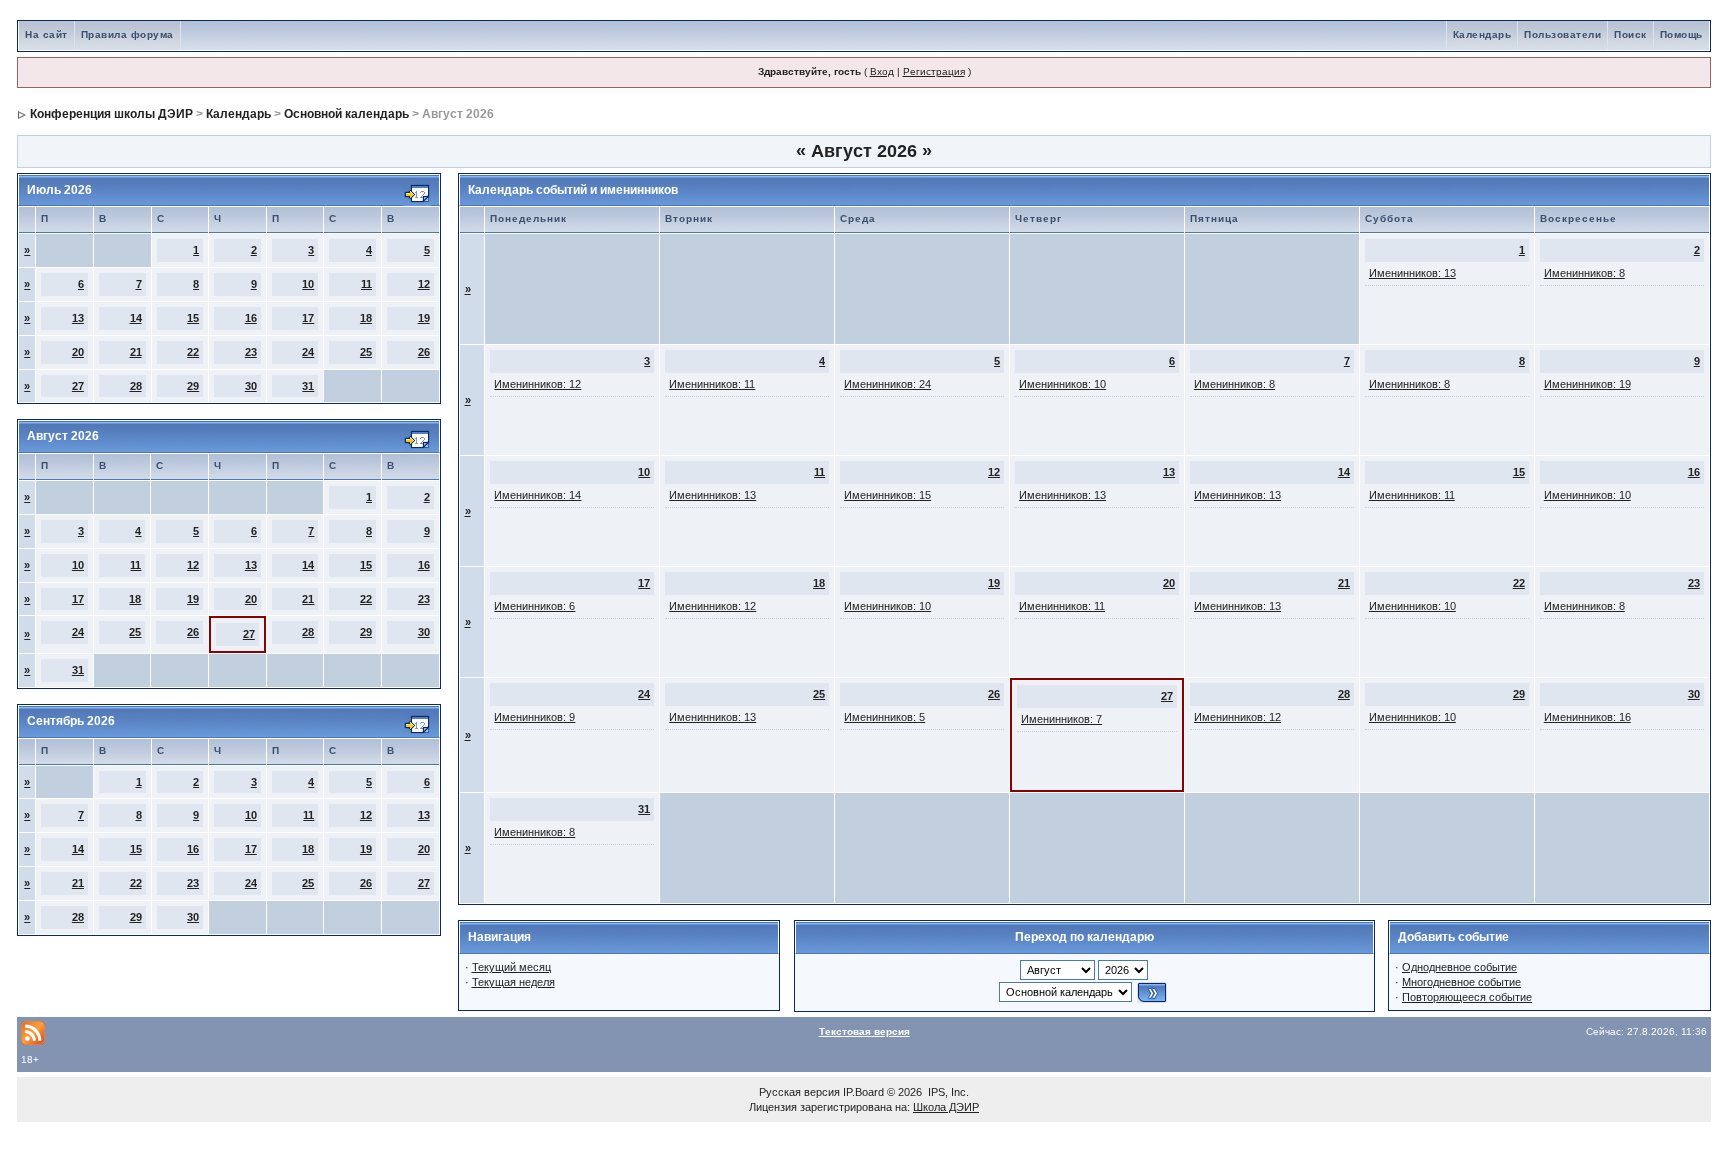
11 (366, 284)
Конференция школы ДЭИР (111, 114)
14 (136, 318)
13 (78, 318)
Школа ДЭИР (946, 1107)
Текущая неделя (513, 982)
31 (308, 386)
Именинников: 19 (1587, 384)
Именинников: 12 (537, 384)
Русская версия (799, 1092)
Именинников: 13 (1412, 273)
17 (308, 318)
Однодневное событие (1459, 967)
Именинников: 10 (1062, 384)
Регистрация (934, 71)
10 (308, 284)
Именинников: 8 (1584, 273)
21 (136, 352)
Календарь (1482, 34)
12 (424, 284)
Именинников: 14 (537, 495)
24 (308, 352)
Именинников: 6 (534, 606)
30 (251, 386)
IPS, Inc (947, 1092)
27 (78, 386)
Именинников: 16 (1587, 717)
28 (136, 386)
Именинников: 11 (712, 384)
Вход (882, 71)
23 (251, 352)
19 (424, 318)
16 (251, 318)
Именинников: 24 (887, 384)
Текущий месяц (511, 967)
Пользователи (1562, 34)
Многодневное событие (1461, 982)
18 (366, 318)
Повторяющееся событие (1467, 997)
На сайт (46, 34)
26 (424, 352)
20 (78, 352)
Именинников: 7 (1061, 719)
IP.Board (863, 1092)
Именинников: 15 (887, 495)
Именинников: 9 (534, 717)
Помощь (1681, 34)
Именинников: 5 (884, 717)
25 (366, 352)
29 (193, 386)
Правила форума (127, 34)
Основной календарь (346, 114)
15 (193, 318)
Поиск (1630, 34)
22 (193, 352)
